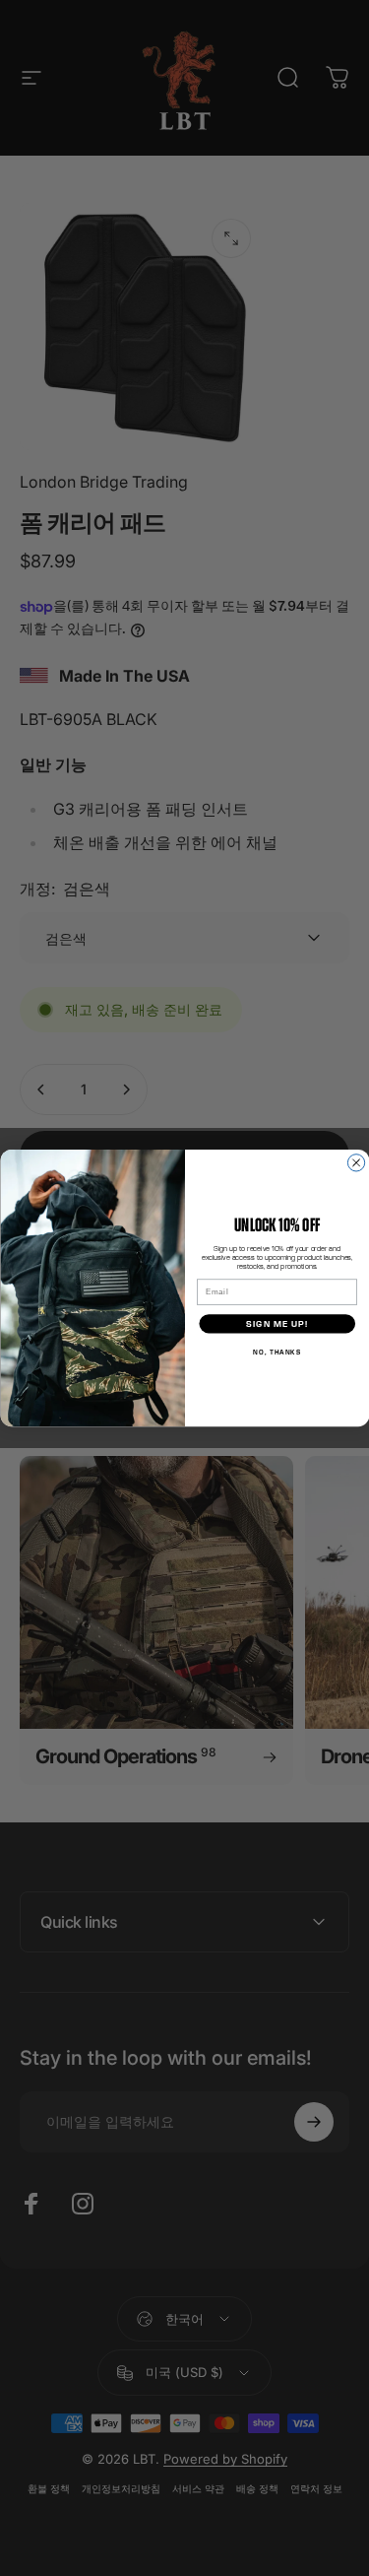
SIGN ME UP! (277, 1324)
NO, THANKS (277, 1353)
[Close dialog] (356, 1163)
